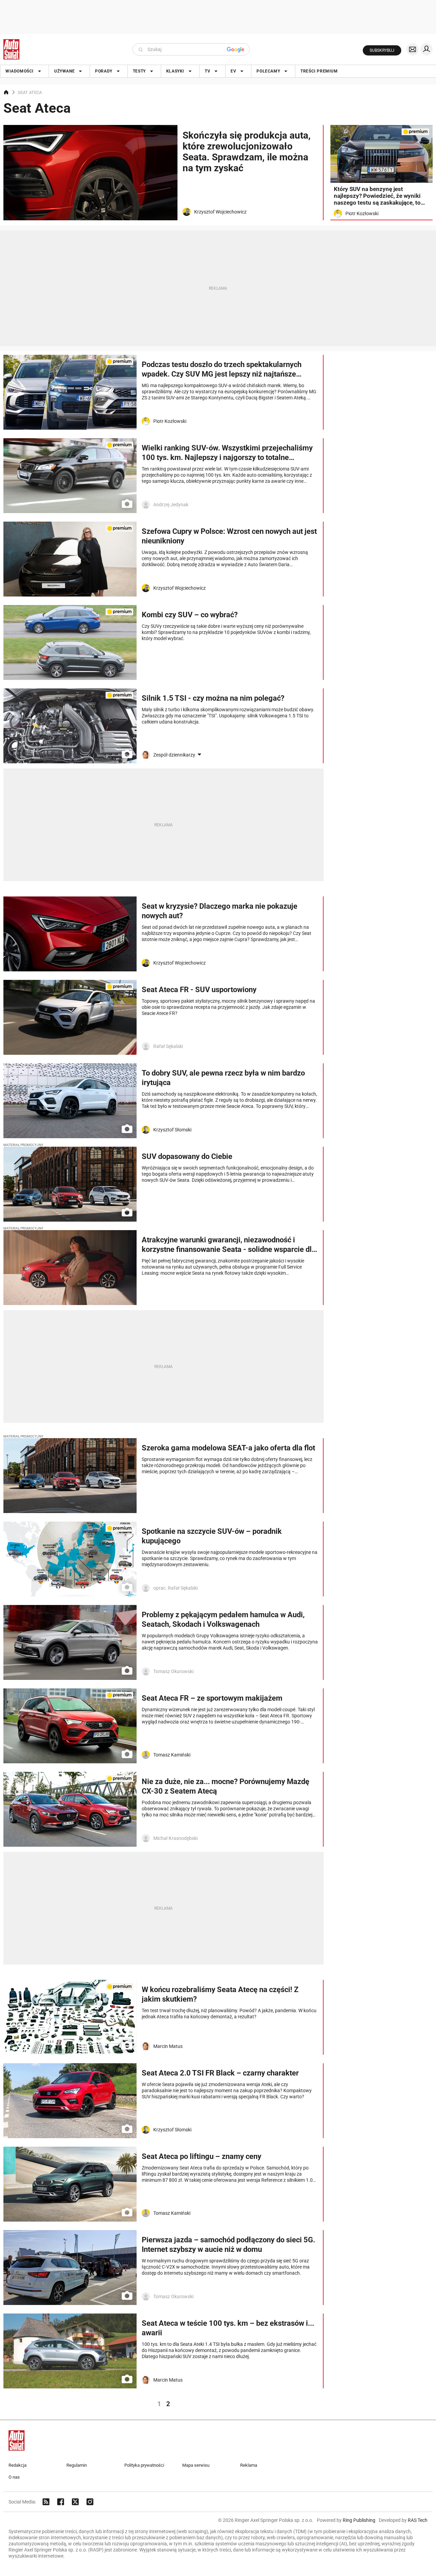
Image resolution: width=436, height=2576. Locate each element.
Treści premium (319, 71)
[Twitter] (75, 2502)
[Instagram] (90, 2502)
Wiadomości (20, 71)
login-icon (426, 49)
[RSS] (46, 2502)
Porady (104, 71)
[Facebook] (61, 2502)
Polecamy (268, 71)
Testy (139, 71)
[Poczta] (412, 49)
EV (233, 71)
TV (207, 71)
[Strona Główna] (11, 49)
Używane (64, 71)
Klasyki (175, 71)
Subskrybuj (382, 50)
